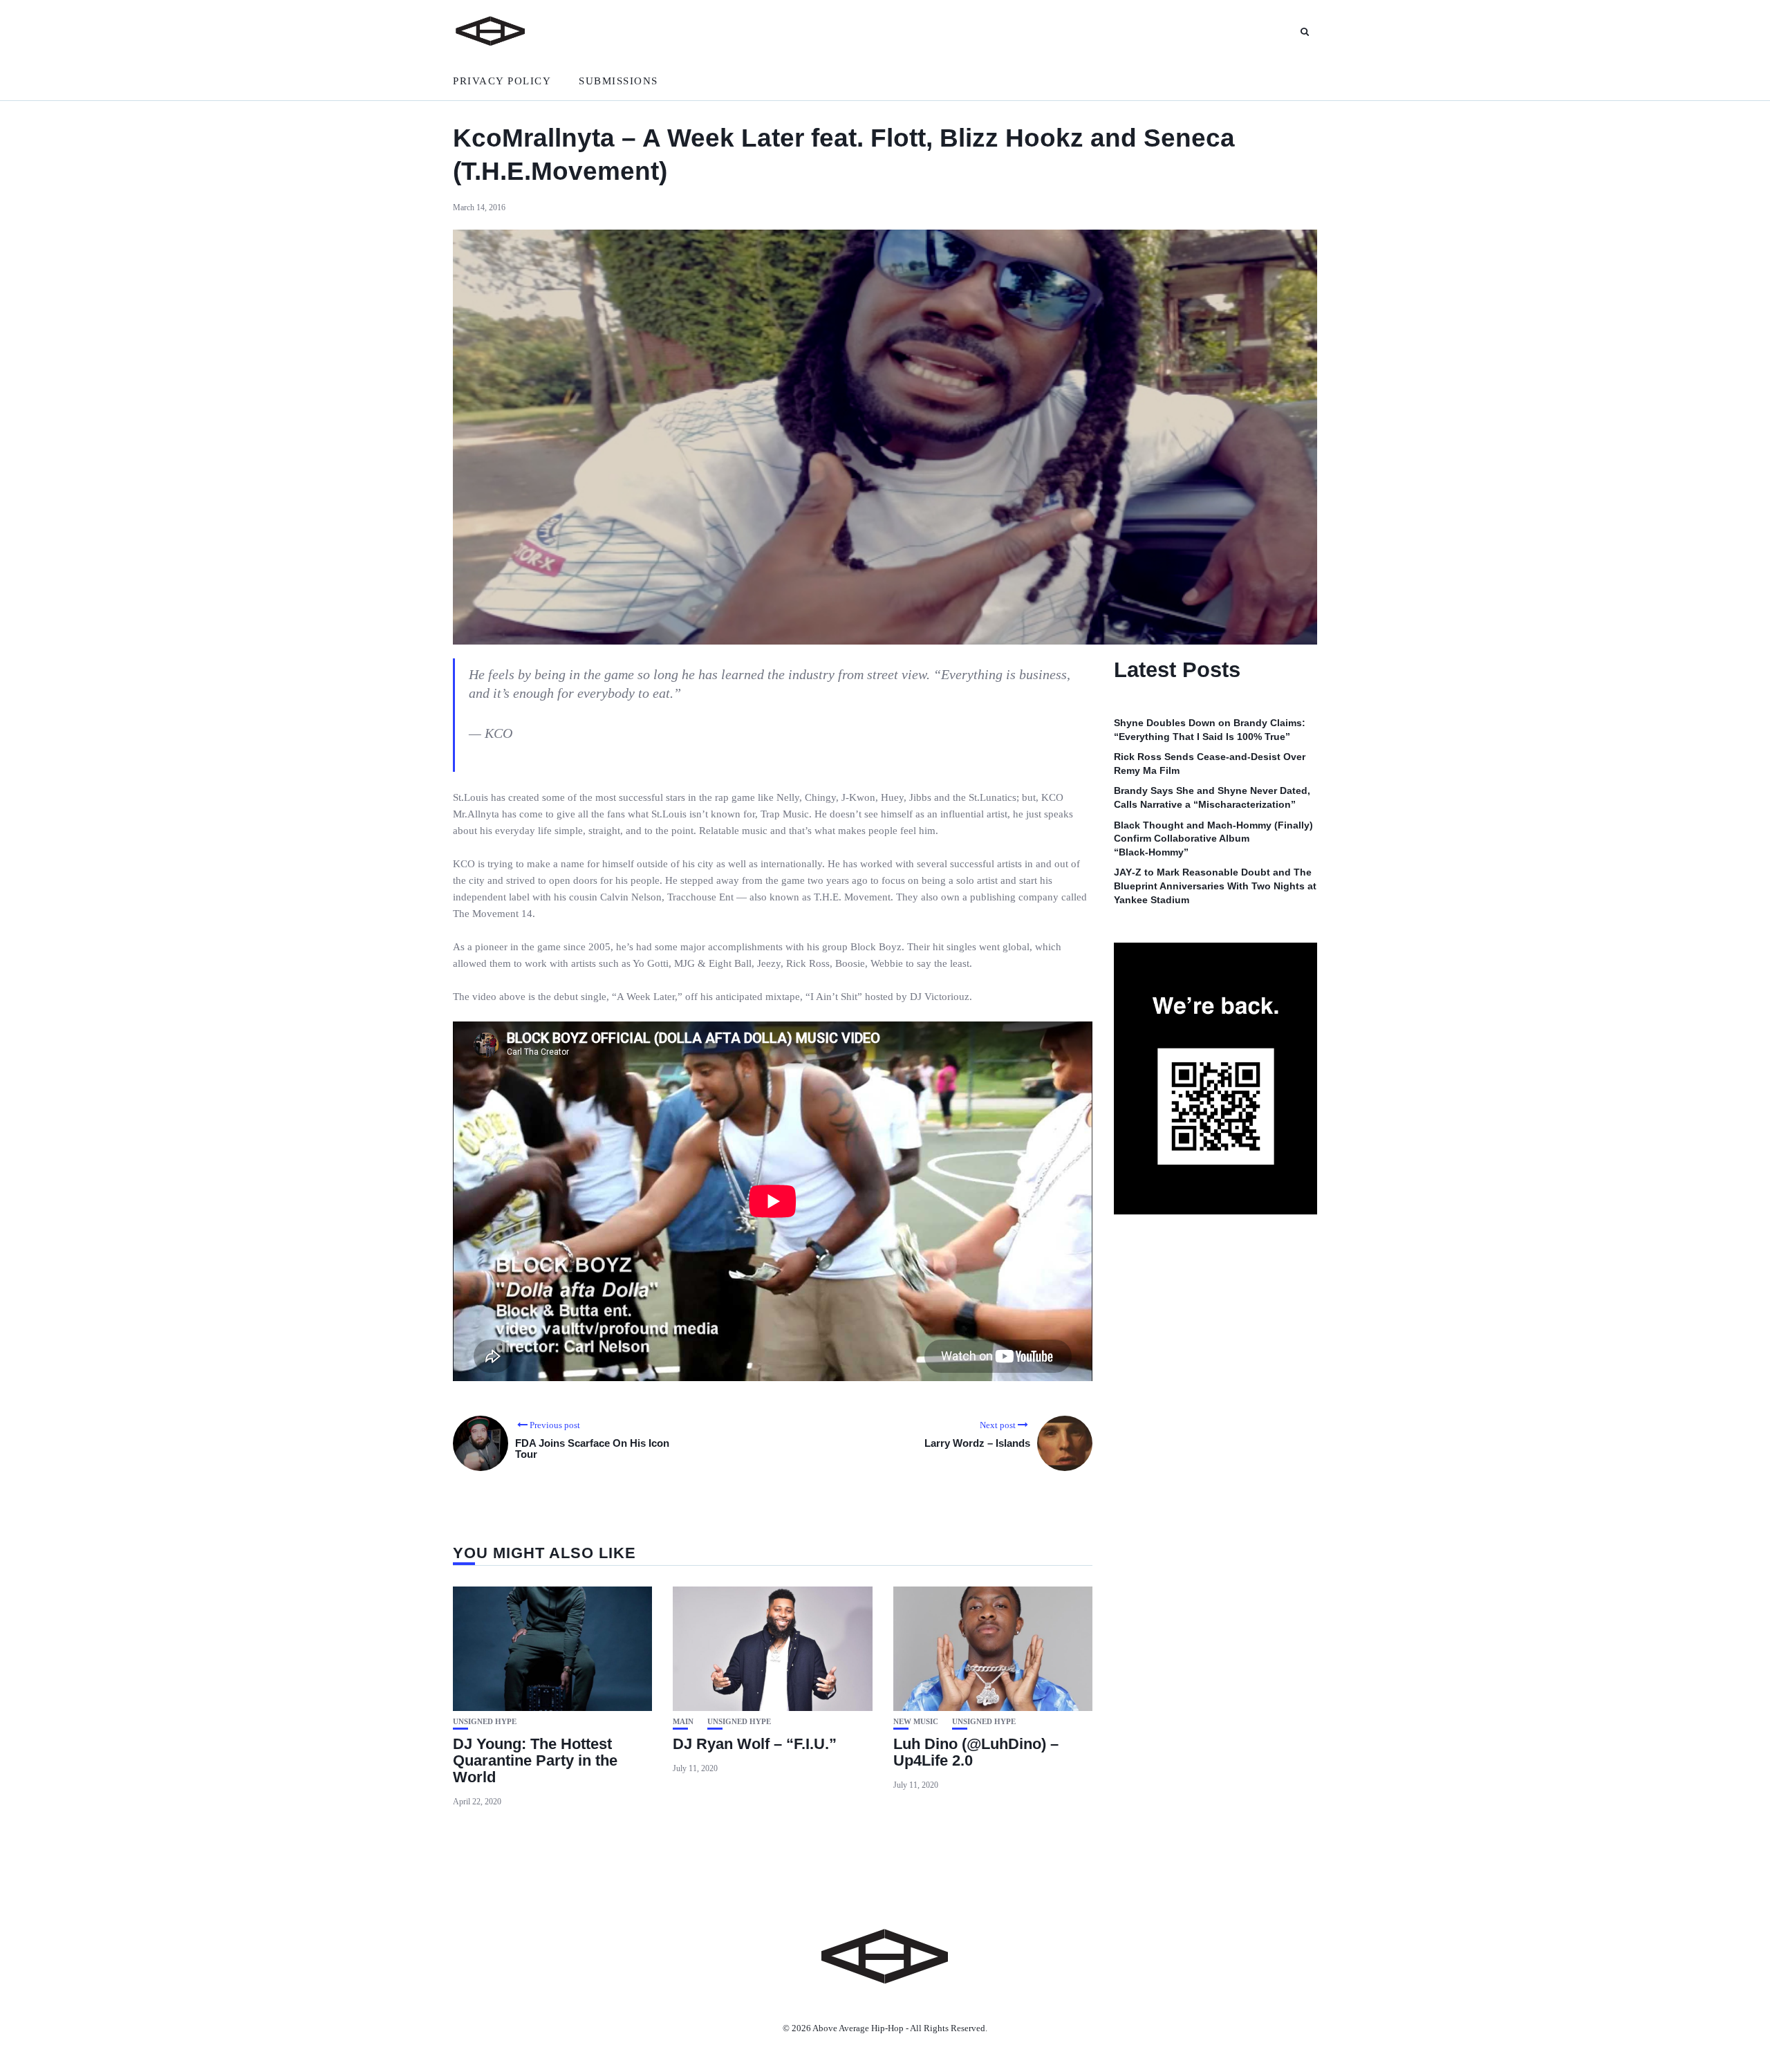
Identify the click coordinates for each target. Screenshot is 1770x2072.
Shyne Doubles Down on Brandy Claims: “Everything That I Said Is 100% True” (1210, 730)
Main (683, 1722)
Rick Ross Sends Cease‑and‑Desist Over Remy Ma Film (1210, 764)
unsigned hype (485, 1722)
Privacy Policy (502, 81)
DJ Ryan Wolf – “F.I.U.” (755, 1744)
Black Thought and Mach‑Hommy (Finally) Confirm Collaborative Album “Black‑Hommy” (1213, 839)
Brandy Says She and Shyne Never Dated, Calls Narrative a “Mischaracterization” (1212, 798)
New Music (916, 1722)
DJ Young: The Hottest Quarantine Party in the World (535, 1760)
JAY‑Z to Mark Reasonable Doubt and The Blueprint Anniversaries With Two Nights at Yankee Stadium (1215, 886)
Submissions (618, 81)
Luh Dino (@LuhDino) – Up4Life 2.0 (976, 1752)
